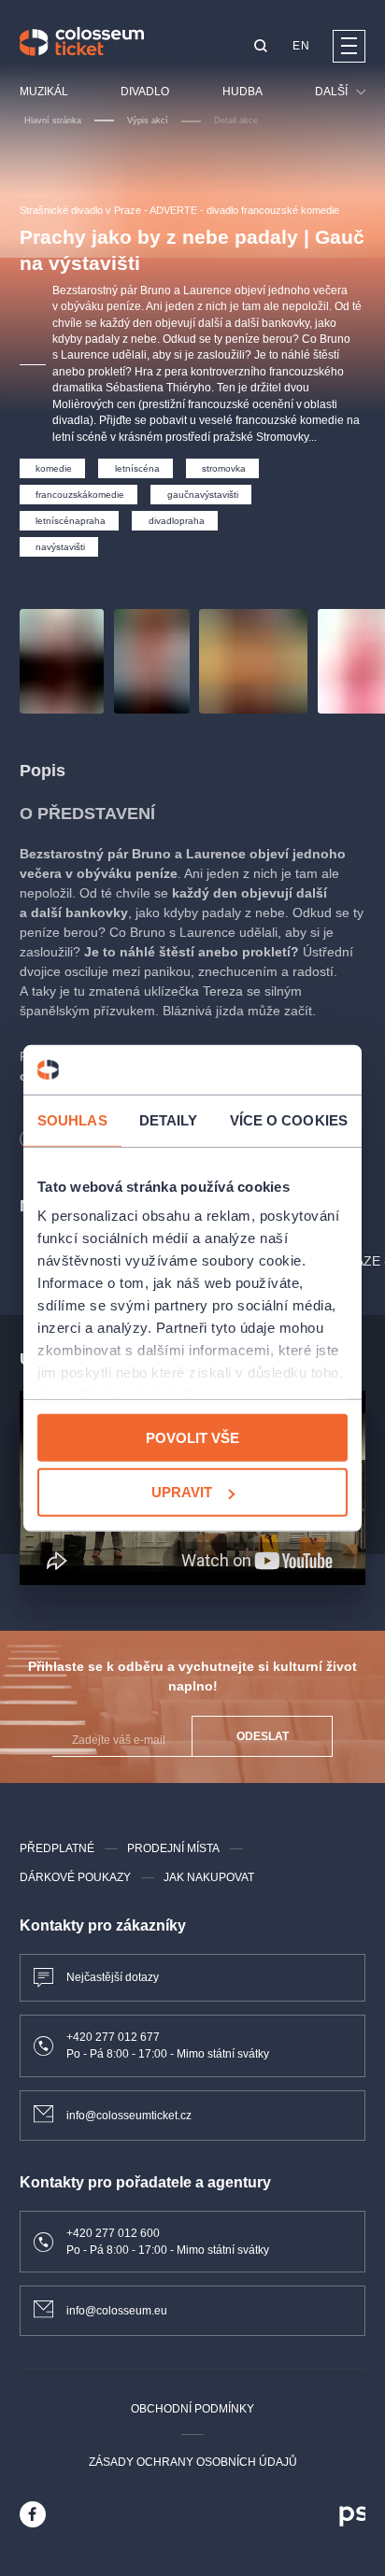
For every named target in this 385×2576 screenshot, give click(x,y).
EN (301, 46)
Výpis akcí (148, 120)
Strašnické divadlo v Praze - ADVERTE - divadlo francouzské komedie (179, 210)
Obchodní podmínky (192, 2409)
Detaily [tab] (169, 1119)
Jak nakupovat (209, 1877)
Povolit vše (192, 1437)
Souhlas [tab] (72, 1119)
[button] (261, 47)
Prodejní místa (173, 1848)
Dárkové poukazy (75, 1877)
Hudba (242, 92)
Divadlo (145, 92)
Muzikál (44, 92)
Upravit (182, 1492)
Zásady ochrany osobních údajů (193, 2462)
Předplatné (57, 1848)
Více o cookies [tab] (289, 1119)
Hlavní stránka (53, 120)
